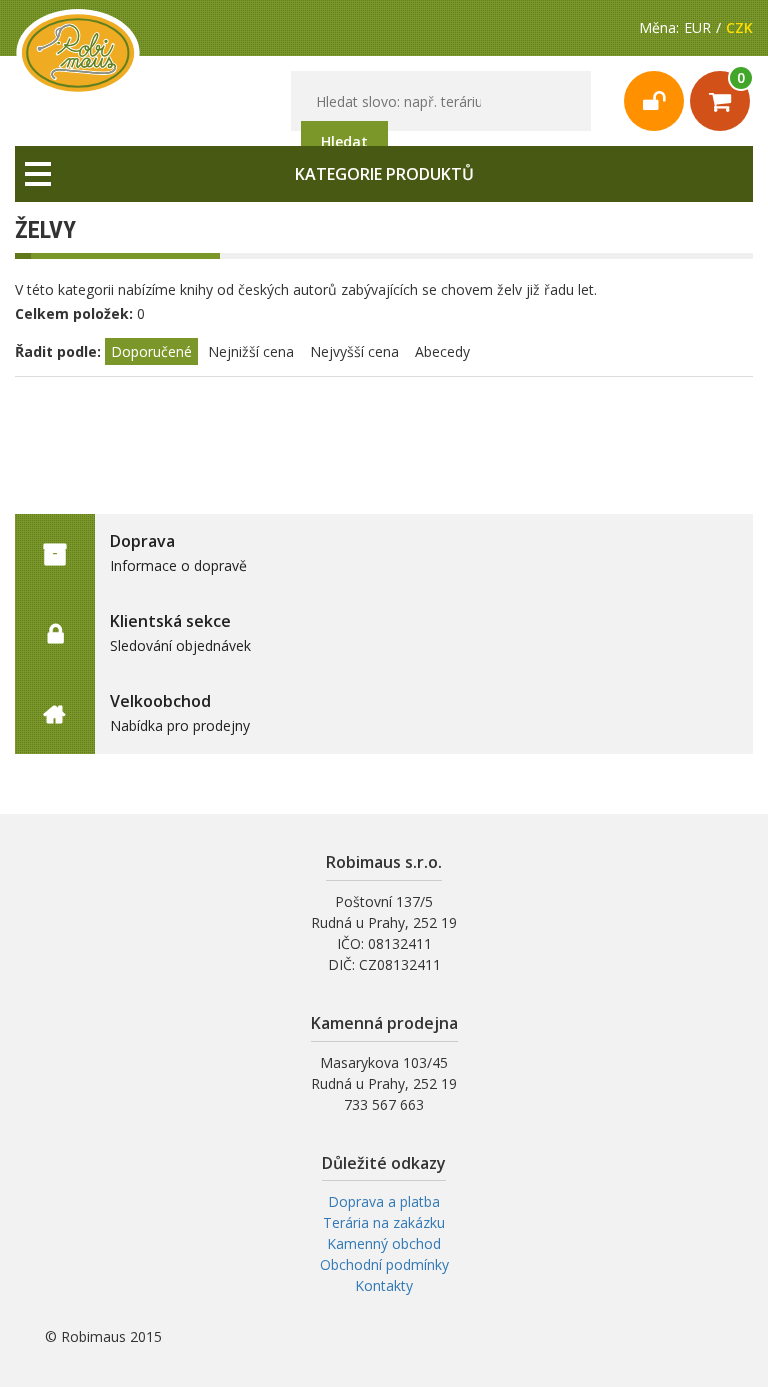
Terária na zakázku (384, 1222)
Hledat (344, 141)
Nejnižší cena (251, 351)
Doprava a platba (384, 1201)
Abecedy (442, 351)
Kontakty (384, 1285)
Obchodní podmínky (384, 1264)
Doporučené (151, 351)
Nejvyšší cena (354, 351)
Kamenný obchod (384, 1243)
